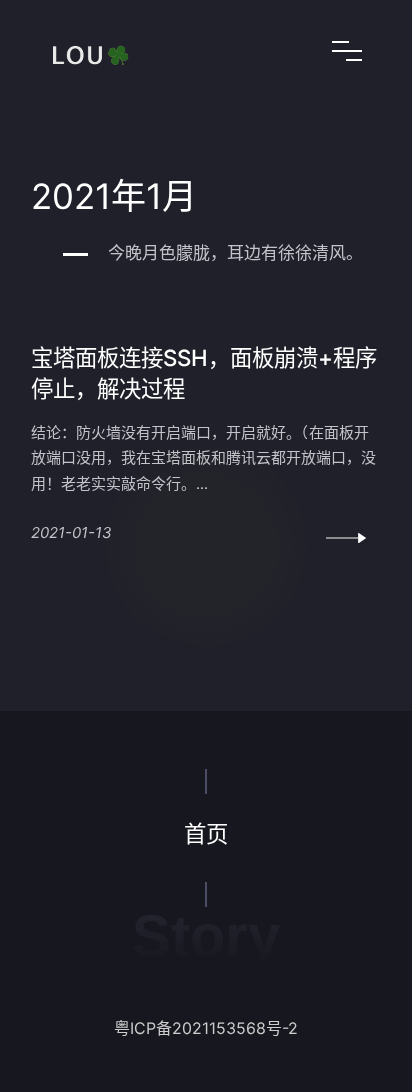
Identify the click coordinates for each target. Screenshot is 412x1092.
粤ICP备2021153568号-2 (206, 1028)
